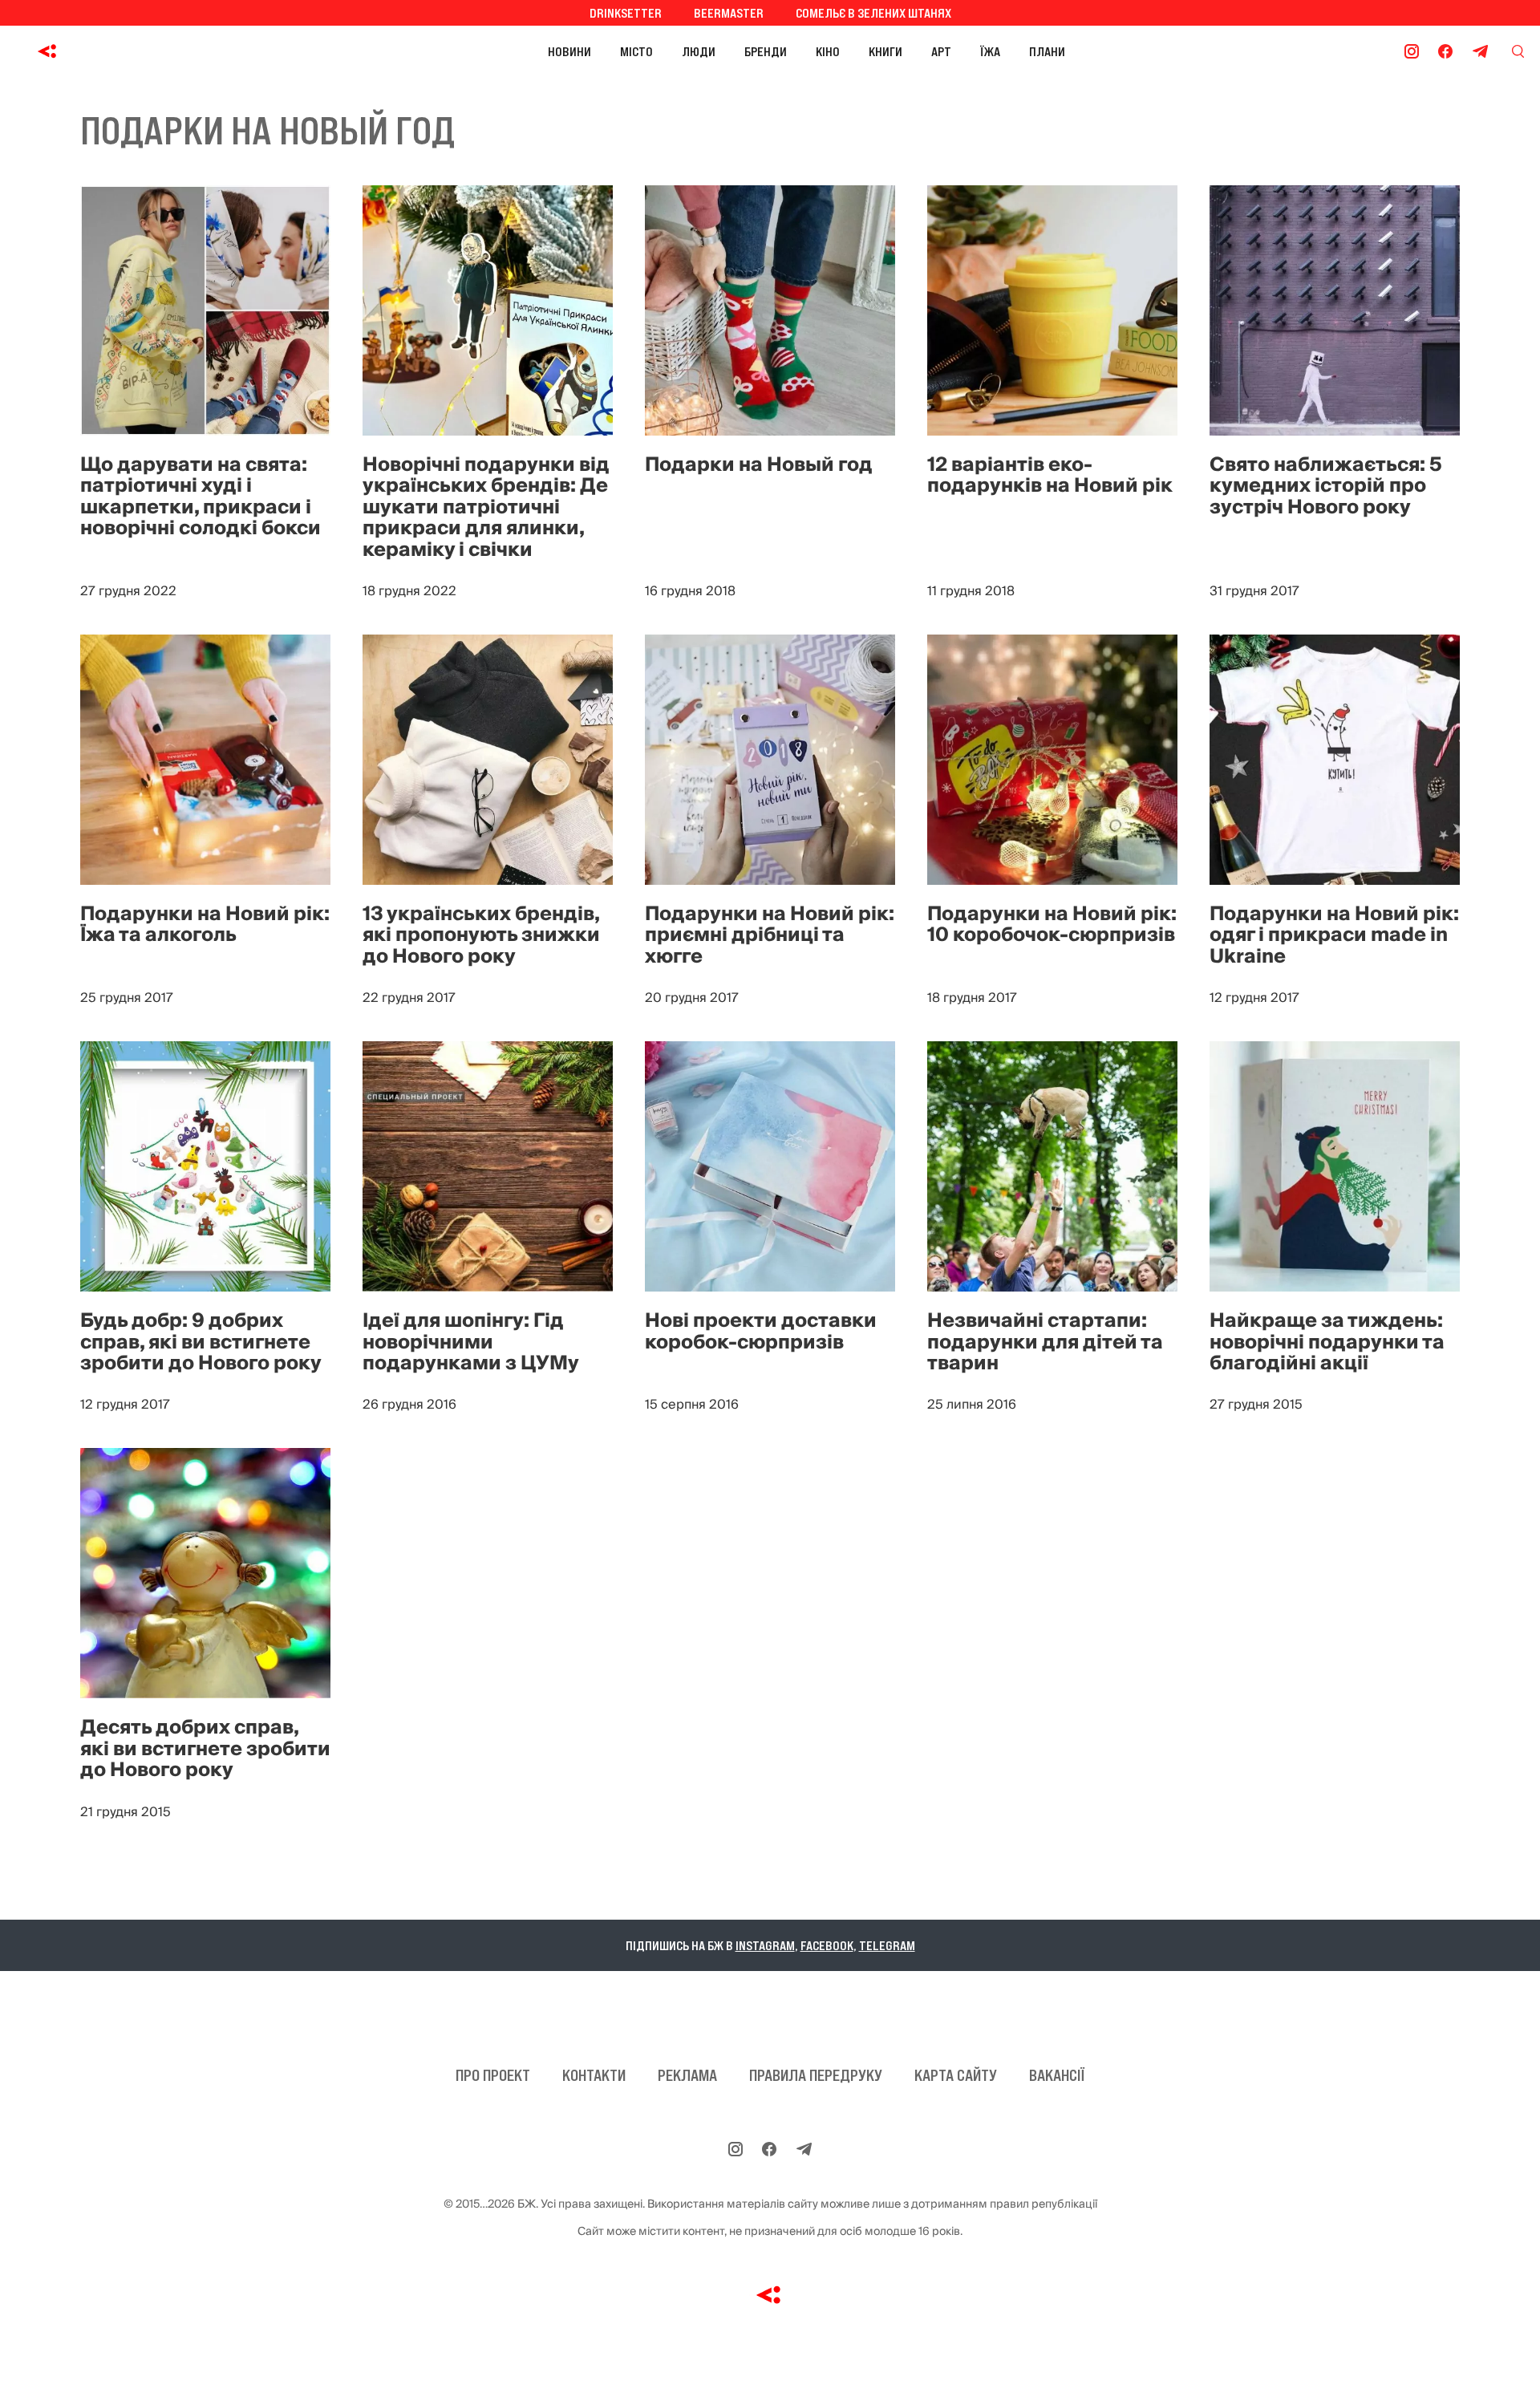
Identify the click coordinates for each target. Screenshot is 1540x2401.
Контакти (594, 2075)
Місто (636, 51)
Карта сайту (956, 2075)
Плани (1047, 51)
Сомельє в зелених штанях (873, 13)
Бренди (766, 51)
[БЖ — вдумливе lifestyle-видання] (119, 51)
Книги (885, 51)
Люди (699, 51)
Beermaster (729, 13)
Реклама (687, 2075)
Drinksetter (626, 13)
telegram (887, 1945)
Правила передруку (816, 2075)
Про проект (493, 2075)
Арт (941, 51)
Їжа (990, 51)
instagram (765, 1945)
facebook (827, 1945)
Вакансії (1057, 2075)
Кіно (828, 51)
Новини (569, 51)
